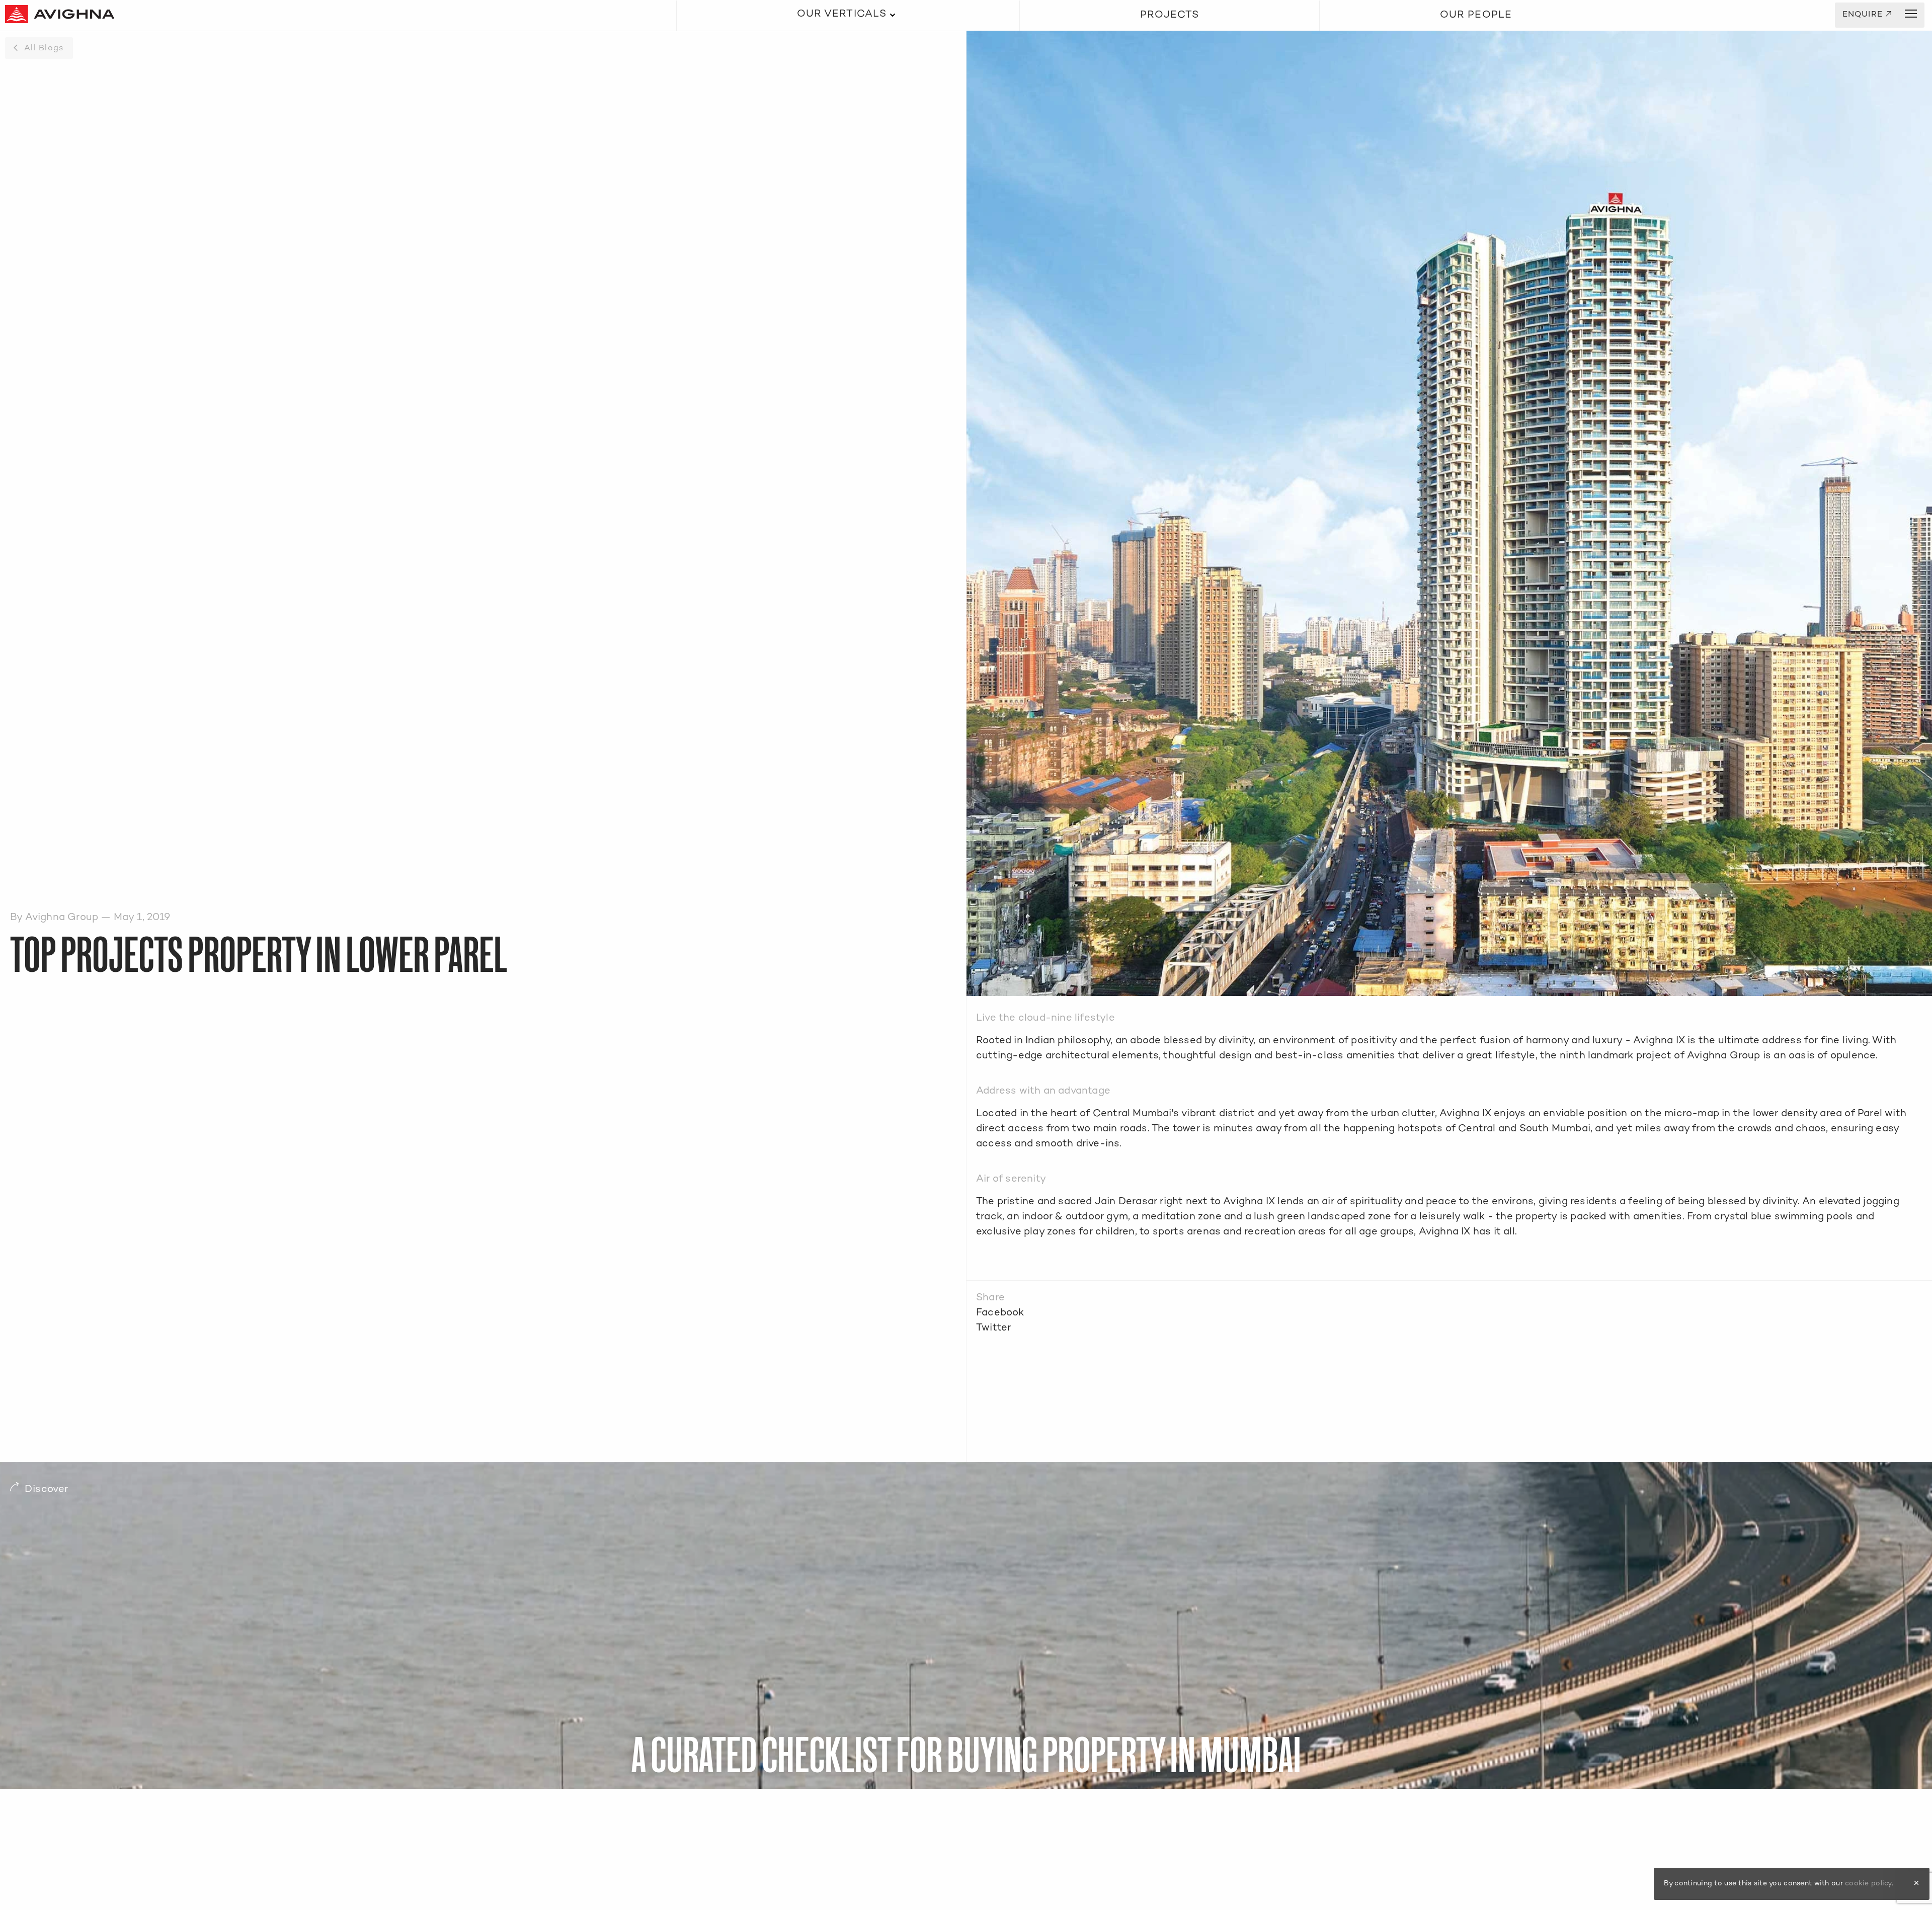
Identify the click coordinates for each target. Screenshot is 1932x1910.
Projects (1170, 15)
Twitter (993, 1328)
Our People (1476, 15)
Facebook (1000, 1313)
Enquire (1867, 15)
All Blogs (44, 49)
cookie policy (1868, 1884)
